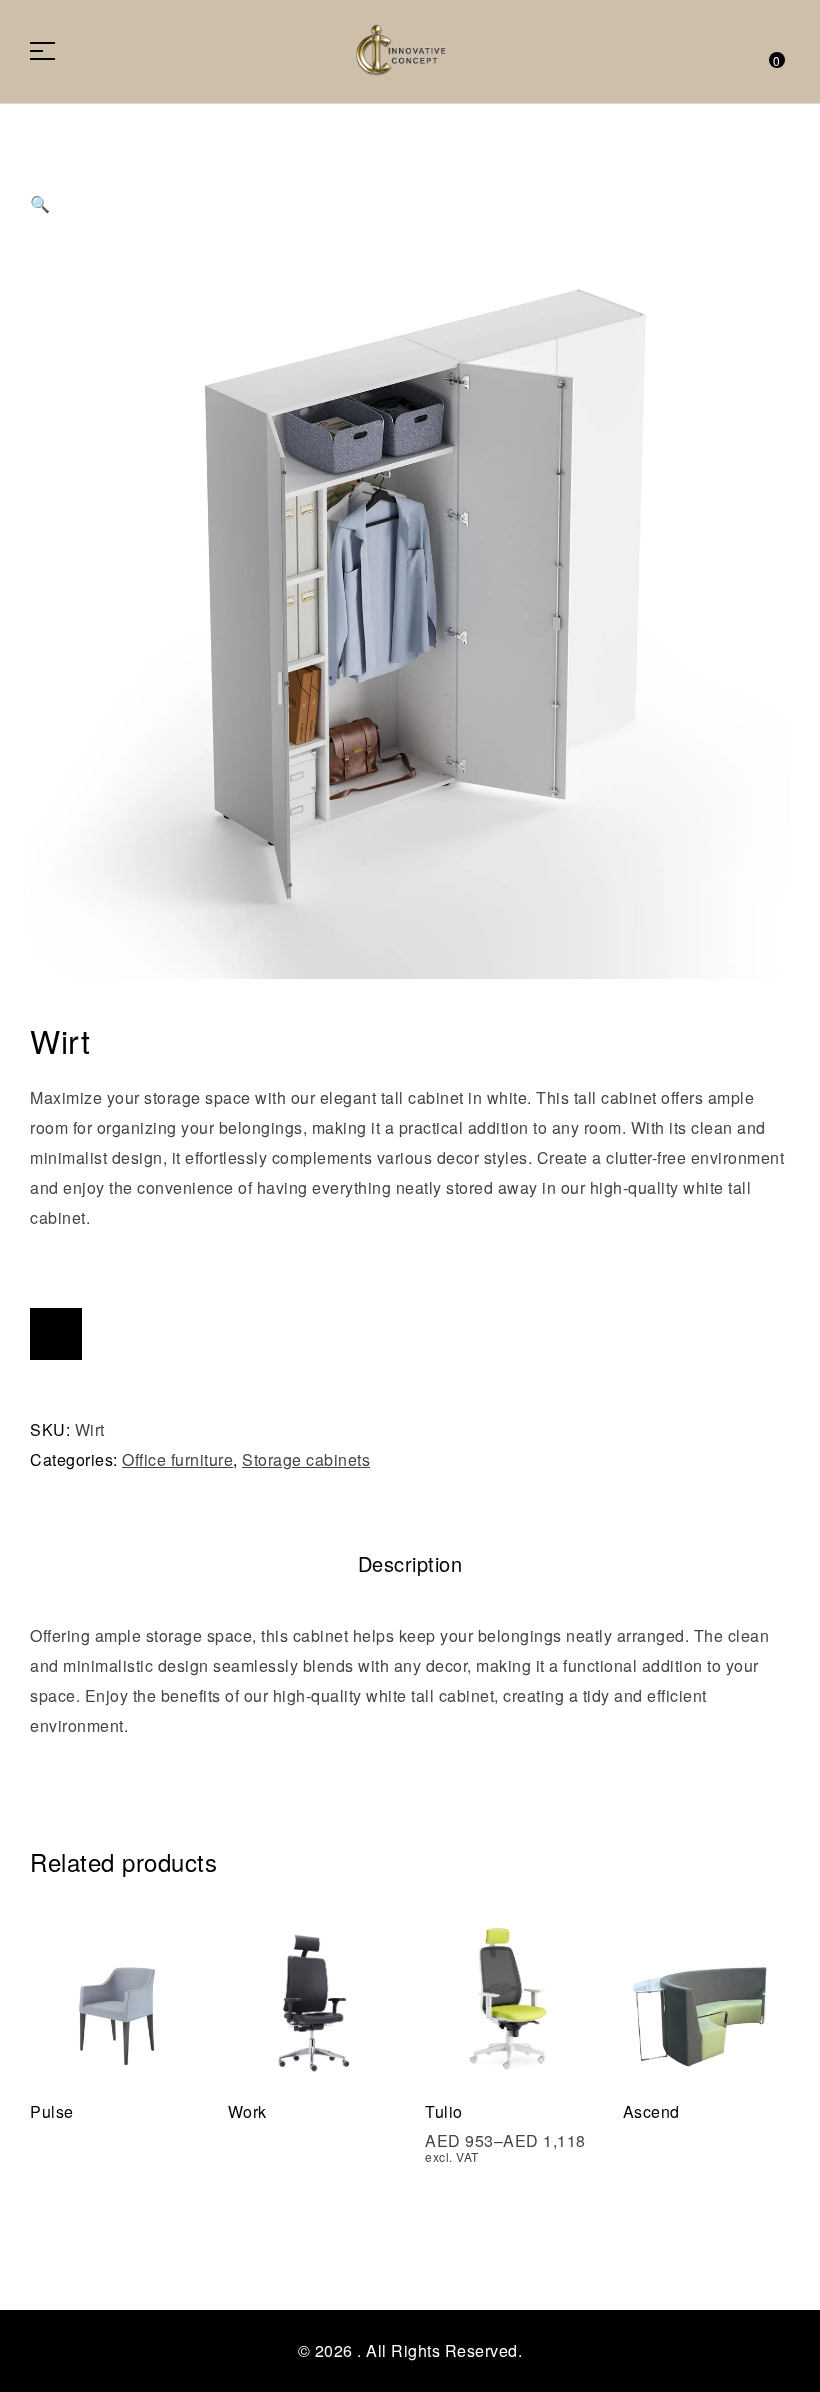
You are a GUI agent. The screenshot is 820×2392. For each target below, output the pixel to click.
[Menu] (50, 51)
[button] (410, 184)
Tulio (444, 2111)
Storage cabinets (306, 1459)
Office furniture (177, 1459)
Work (247, 2111)
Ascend (651, 2111)
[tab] (410, 1564)
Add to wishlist (56, 1334)
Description (410, 1563)
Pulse (52, 2111)
